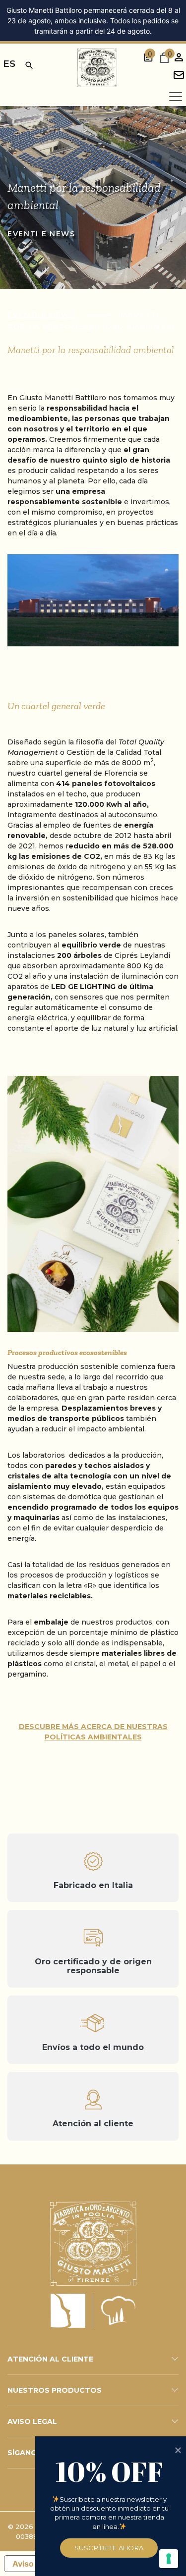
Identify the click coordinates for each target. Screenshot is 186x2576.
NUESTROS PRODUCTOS (55, 2390)
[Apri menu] (176, 97)
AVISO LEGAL (32, 2421)
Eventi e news (41, 234)
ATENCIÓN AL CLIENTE (50, 2359)
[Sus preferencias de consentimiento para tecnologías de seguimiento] (169, 2559)
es (9, 64)
